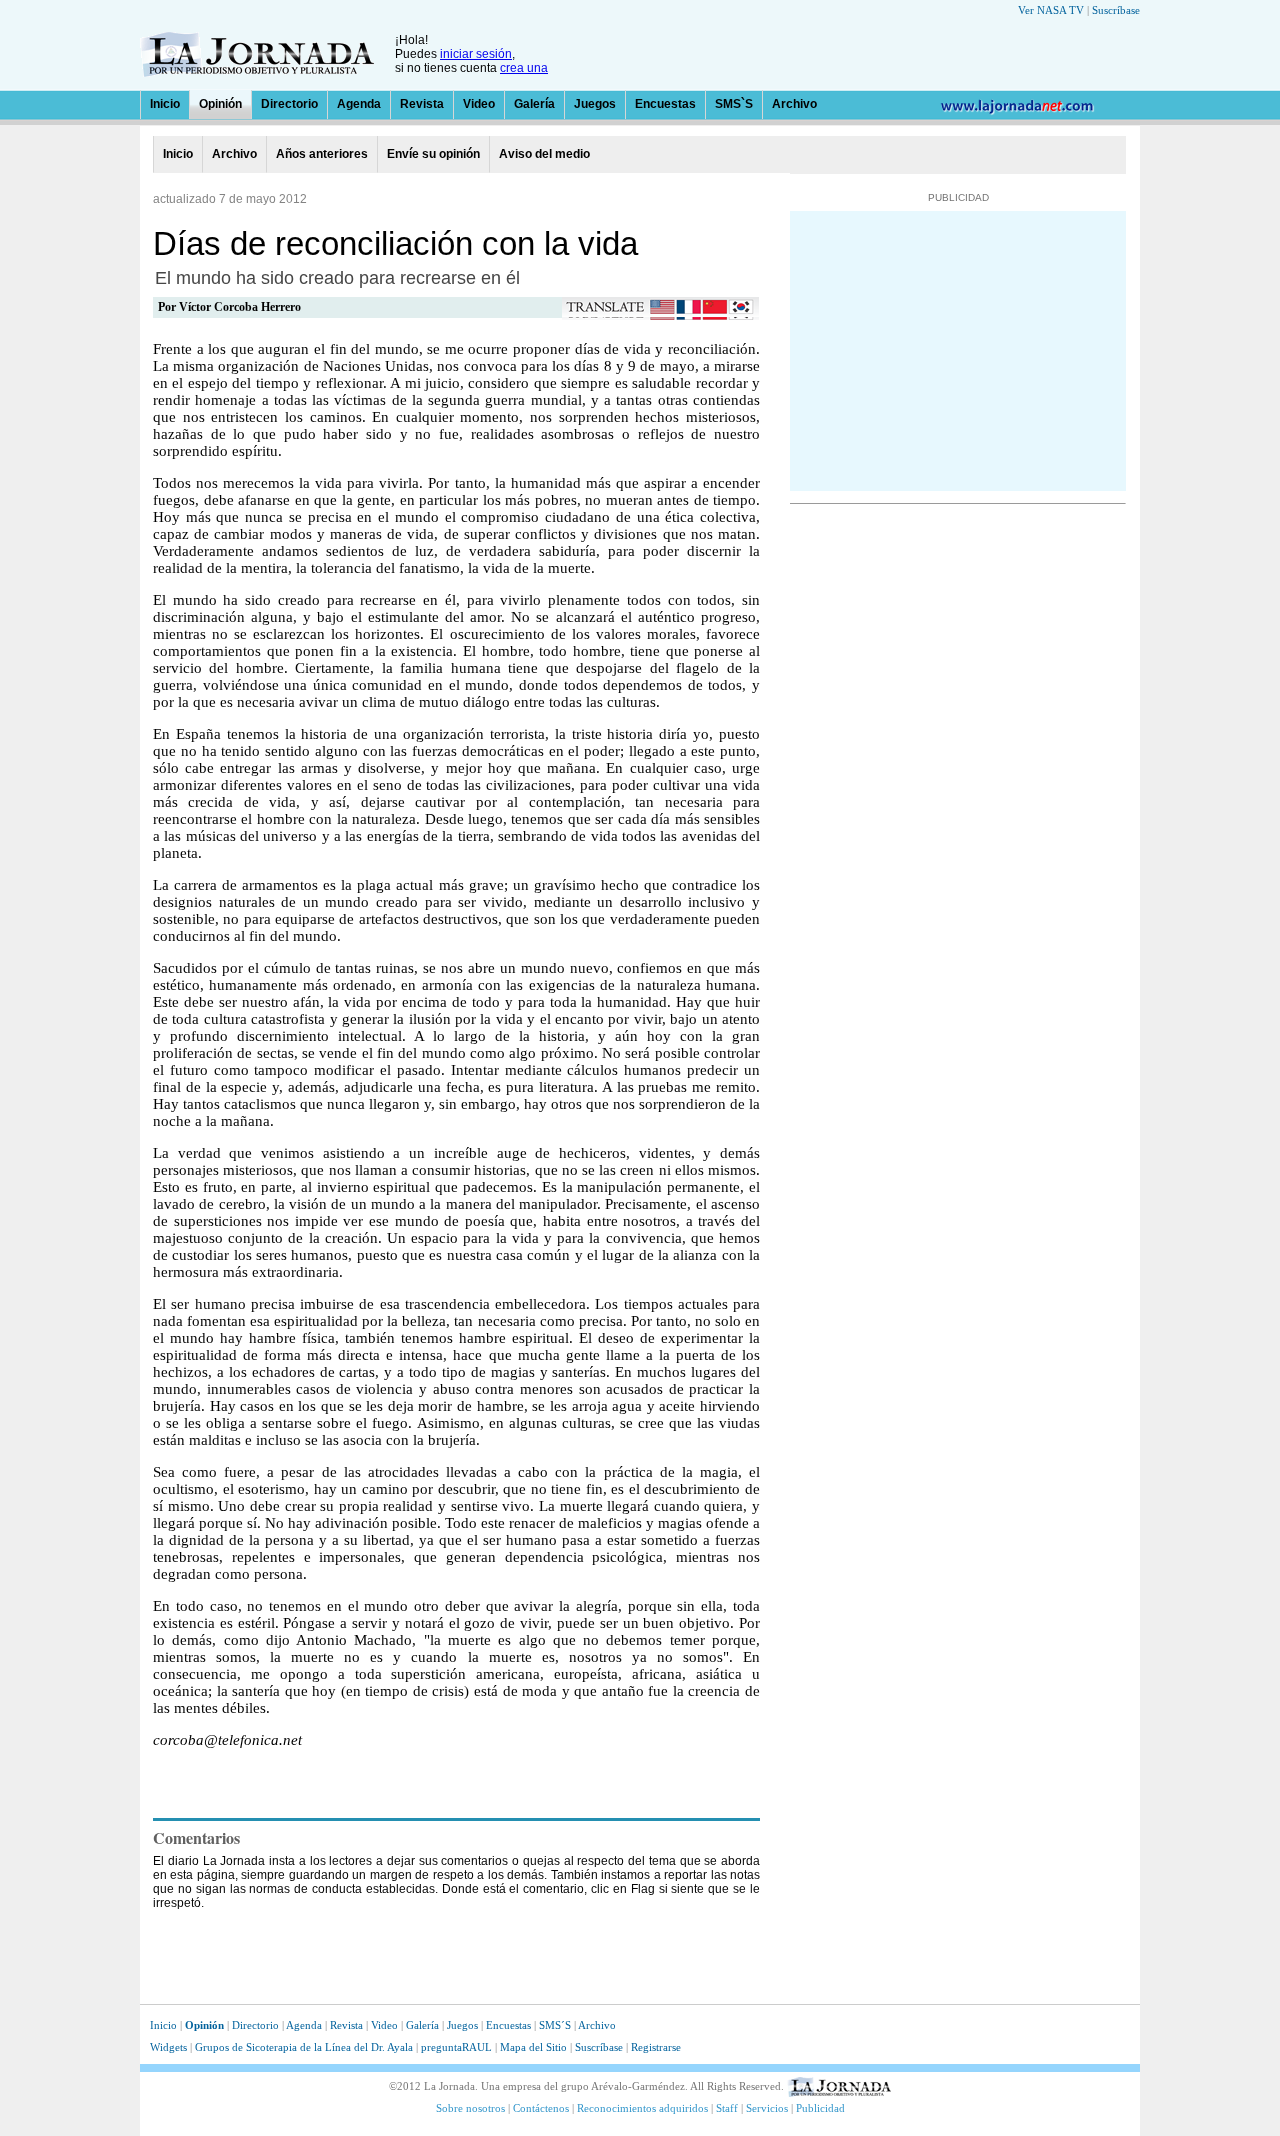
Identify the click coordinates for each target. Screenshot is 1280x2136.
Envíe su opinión (433, 154)
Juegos (595, 104)
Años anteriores (322, 154)
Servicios (767, 2108)
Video (479, 104)
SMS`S (734, 104)
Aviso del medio (544, 154)
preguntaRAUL (456, 2047)
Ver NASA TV (1051, 10)
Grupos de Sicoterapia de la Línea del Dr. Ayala (305, 2047)
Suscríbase (1116, 10)
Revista (422, 104)
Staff (727, 2108)
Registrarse (656, 2047)
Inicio (165, 104)
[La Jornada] (257, 71)
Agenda (359, 104)
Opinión (220, 104)
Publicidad (820, 2108)
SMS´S (555, 2025)
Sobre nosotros (470, 2108)
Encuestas (665, 104)
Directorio (289, 104)
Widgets (168, 2047)
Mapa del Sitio (533, 2047)
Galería (534, 104)
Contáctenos (541, 2108)
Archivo (794, 104)
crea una (524, 68)
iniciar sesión (476, 54)
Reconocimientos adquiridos (642, 2108)
